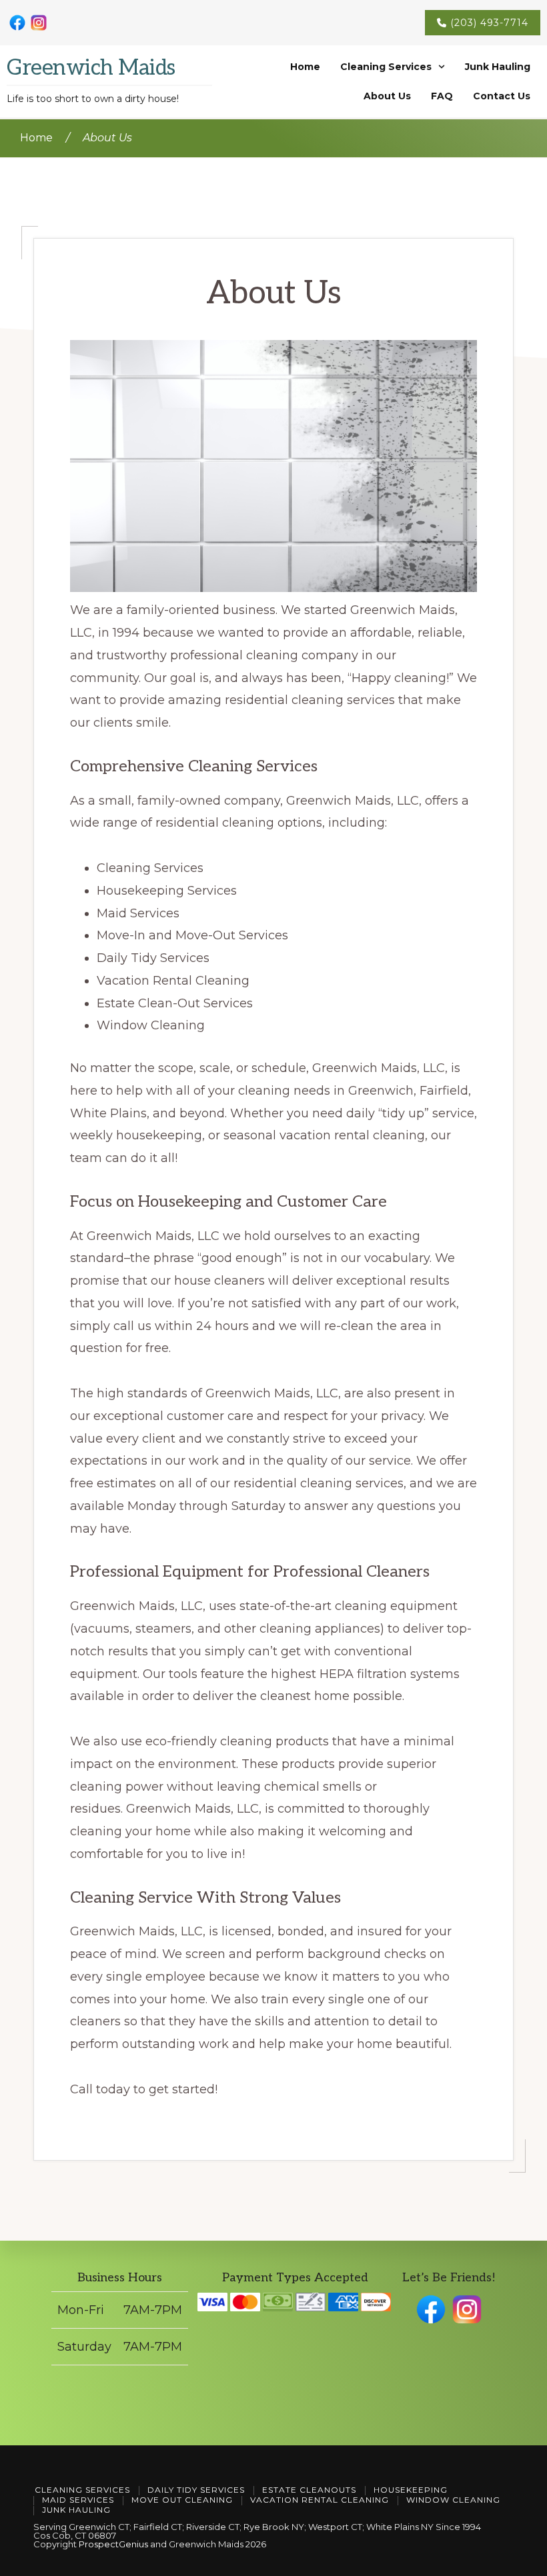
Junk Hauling (498, 67)
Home (305, 67)
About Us (387, 96)
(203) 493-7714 (489, 23)
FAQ (442, 96)
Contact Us (502, 96)
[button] (393, 67)
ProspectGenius (113, 2544)
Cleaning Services (386, 67)
